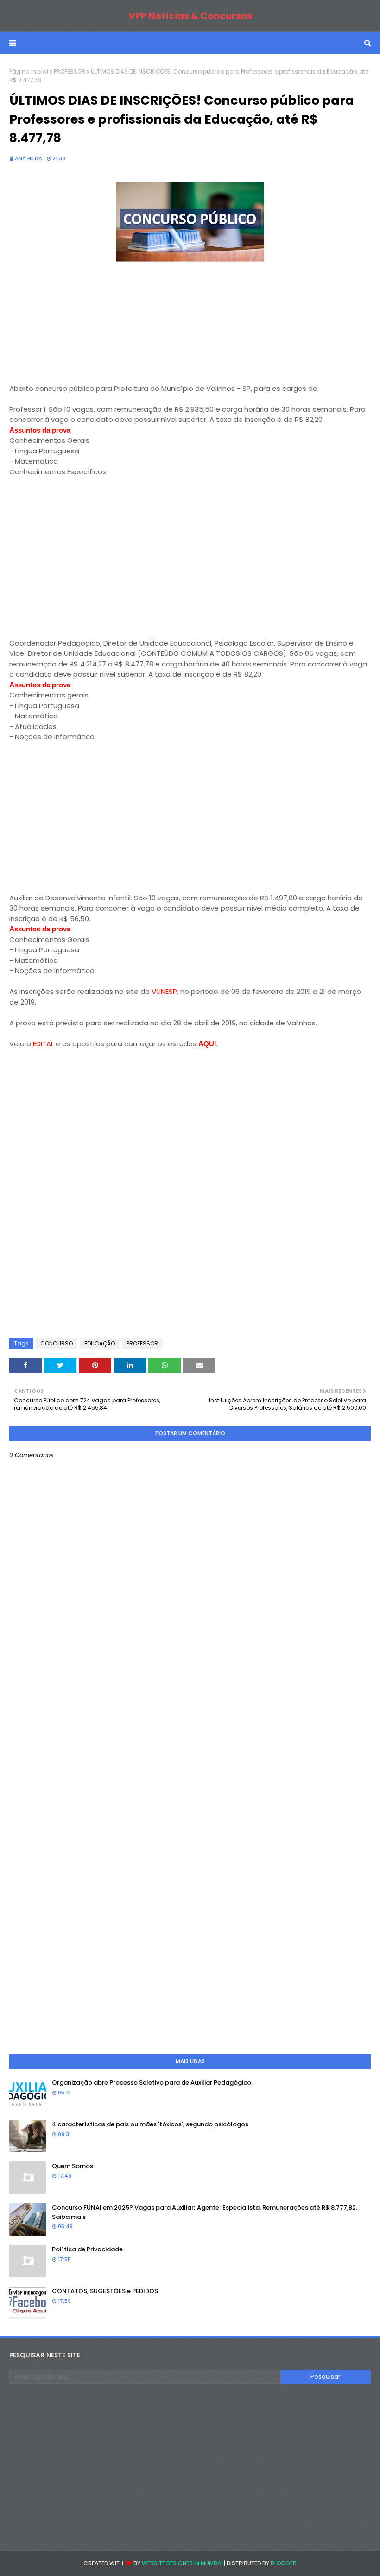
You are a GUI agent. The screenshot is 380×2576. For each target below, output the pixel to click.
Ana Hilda (28, 158)
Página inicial (29, 72)
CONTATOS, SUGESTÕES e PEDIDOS (105, 2291)
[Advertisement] (79, 322)
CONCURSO (57, 1343)
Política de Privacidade (87, 2249)
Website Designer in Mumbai (182, 2563)
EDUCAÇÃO (100, 1343)
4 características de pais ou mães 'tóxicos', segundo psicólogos (150, 2124)
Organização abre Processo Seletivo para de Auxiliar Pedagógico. (152, 2083)
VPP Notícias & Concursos (190, 16)
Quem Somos (73, 2166)
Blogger (284, 2563)
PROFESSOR (70, 72)
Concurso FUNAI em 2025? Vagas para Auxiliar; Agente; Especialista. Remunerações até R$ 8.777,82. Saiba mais (205, 2212)
